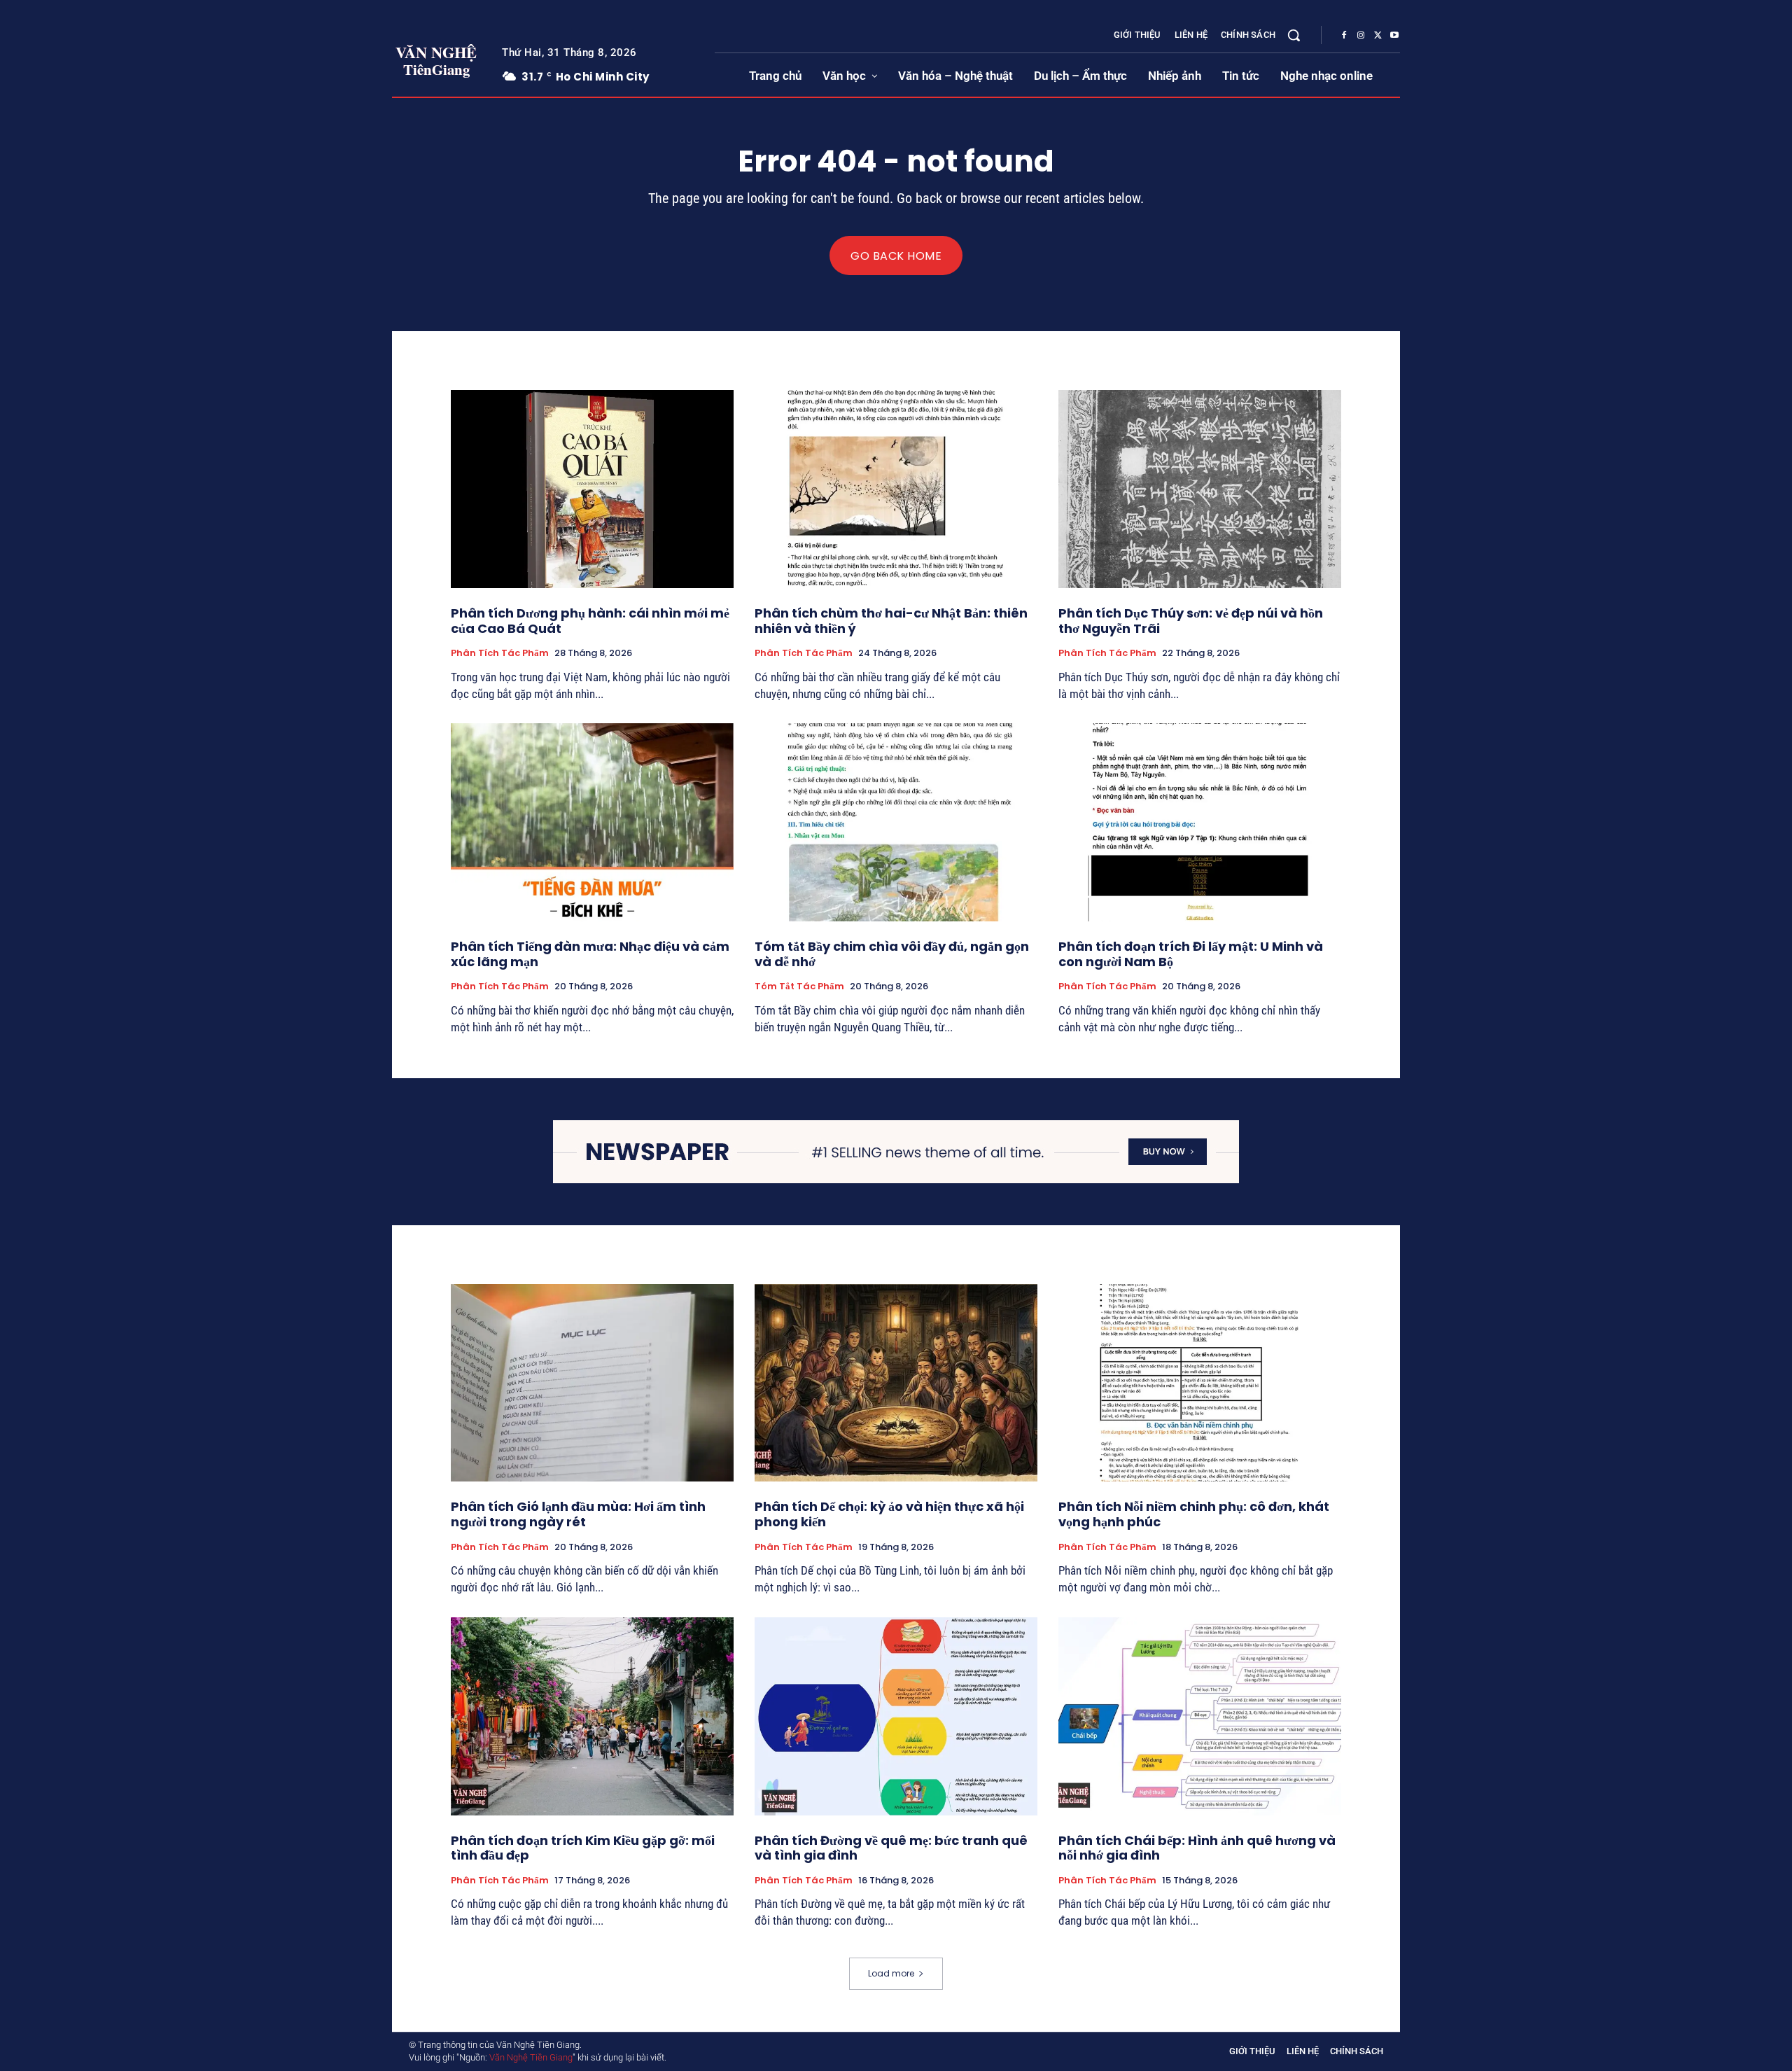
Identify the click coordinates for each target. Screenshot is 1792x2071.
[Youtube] (1394, 36)
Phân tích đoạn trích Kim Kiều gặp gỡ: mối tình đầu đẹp (583, 1848)
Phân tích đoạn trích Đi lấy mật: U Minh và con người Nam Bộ (1191, 954)
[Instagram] (1361, 36)
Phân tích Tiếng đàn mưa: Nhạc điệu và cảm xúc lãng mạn (590, 954)
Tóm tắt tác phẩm (799, 986)
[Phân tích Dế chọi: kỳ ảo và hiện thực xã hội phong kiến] (896, 1383)
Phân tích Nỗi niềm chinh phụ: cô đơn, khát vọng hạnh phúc (1194, 1514)
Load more (891, 1973)
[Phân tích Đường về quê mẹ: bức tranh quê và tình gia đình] (896, 1716)
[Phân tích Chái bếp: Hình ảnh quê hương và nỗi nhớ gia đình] (1200, 1716)
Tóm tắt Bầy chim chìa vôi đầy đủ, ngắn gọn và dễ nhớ (892, 954)
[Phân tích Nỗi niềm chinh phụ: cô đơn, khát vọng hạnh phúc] (1200, 1383)
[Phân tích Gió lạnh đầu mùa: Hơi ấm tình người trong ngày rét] (592, 1383)
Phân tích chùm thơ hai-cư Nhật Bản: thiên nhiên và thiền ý (891, 621)
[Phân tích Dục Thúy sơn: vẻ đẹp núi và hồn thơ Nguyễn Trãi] (1200, 489)
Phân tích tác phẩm (500, 653)
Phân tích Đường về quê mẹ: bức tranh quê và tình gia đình (891, 1848)
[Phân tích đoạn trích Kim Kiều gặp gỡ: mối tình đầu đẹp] (592, 1716)
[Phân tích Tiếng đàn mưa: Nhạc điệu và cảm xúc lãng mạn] (592, 822)
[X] (1378, 36)
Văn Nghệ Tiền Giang (531, 2057)
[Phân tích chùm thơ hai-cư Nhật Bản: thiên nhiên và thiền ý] (896, 489)
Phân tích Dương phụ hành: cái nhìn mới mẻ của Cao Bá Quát (590, 621)
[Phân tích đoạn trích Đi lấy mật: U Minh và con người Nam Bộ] (1200, 822)
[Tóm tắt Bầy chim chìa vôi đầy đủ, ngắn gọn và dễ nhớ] (896, 822)
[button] (1294, 35)
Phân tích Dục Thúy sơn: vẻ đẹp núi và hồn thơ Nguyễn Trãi (1191, 621)
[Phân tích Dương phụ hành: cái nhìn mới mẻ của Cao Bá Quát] (592, 489)
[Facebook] (1344, 36)
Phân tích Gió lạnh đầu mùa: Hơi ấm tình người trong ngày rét (578, 1514)
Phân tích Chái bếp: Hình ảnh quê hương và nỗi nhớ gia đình (1197, 1848)
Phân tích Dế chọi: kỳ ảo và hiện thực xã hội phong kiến (889, 1514)
